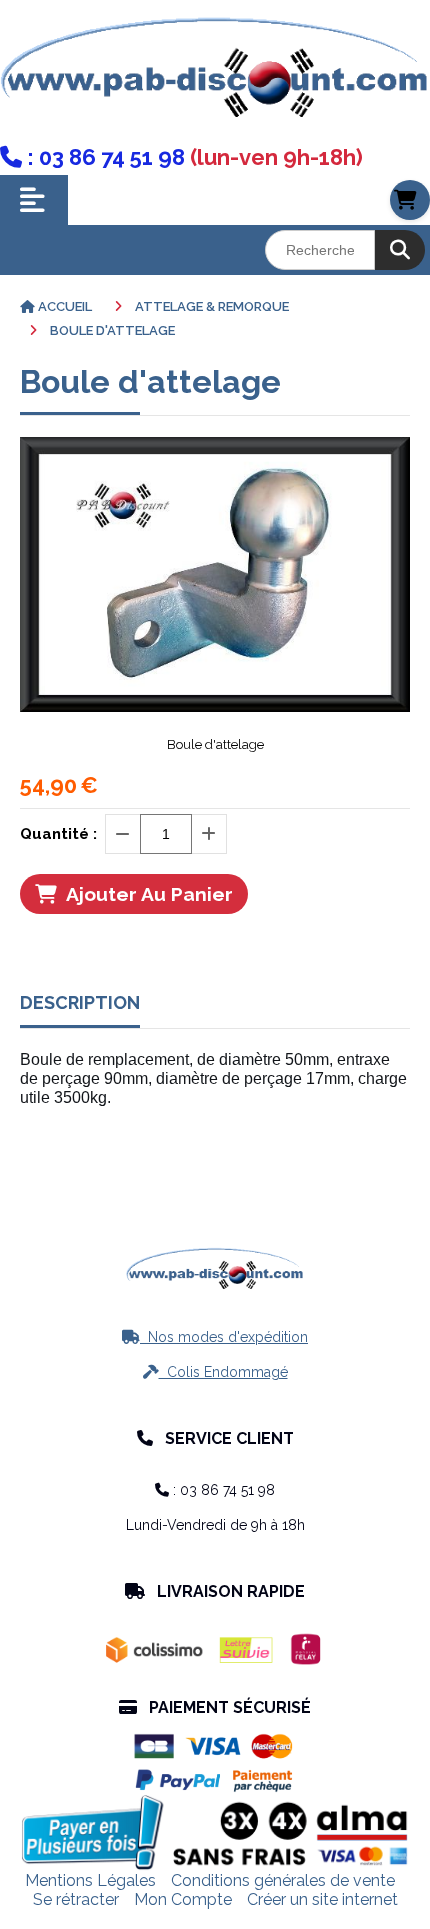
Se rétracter (76, 1899)
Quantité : (58, 834)
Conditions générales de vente (283, 1880)
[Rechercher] (400, 250)
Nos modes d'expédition (215, 1337)
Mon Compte (183, 1899)
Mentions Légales (90, 1880)
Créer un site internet (322, 1899)
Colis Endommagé (215, 1372)
